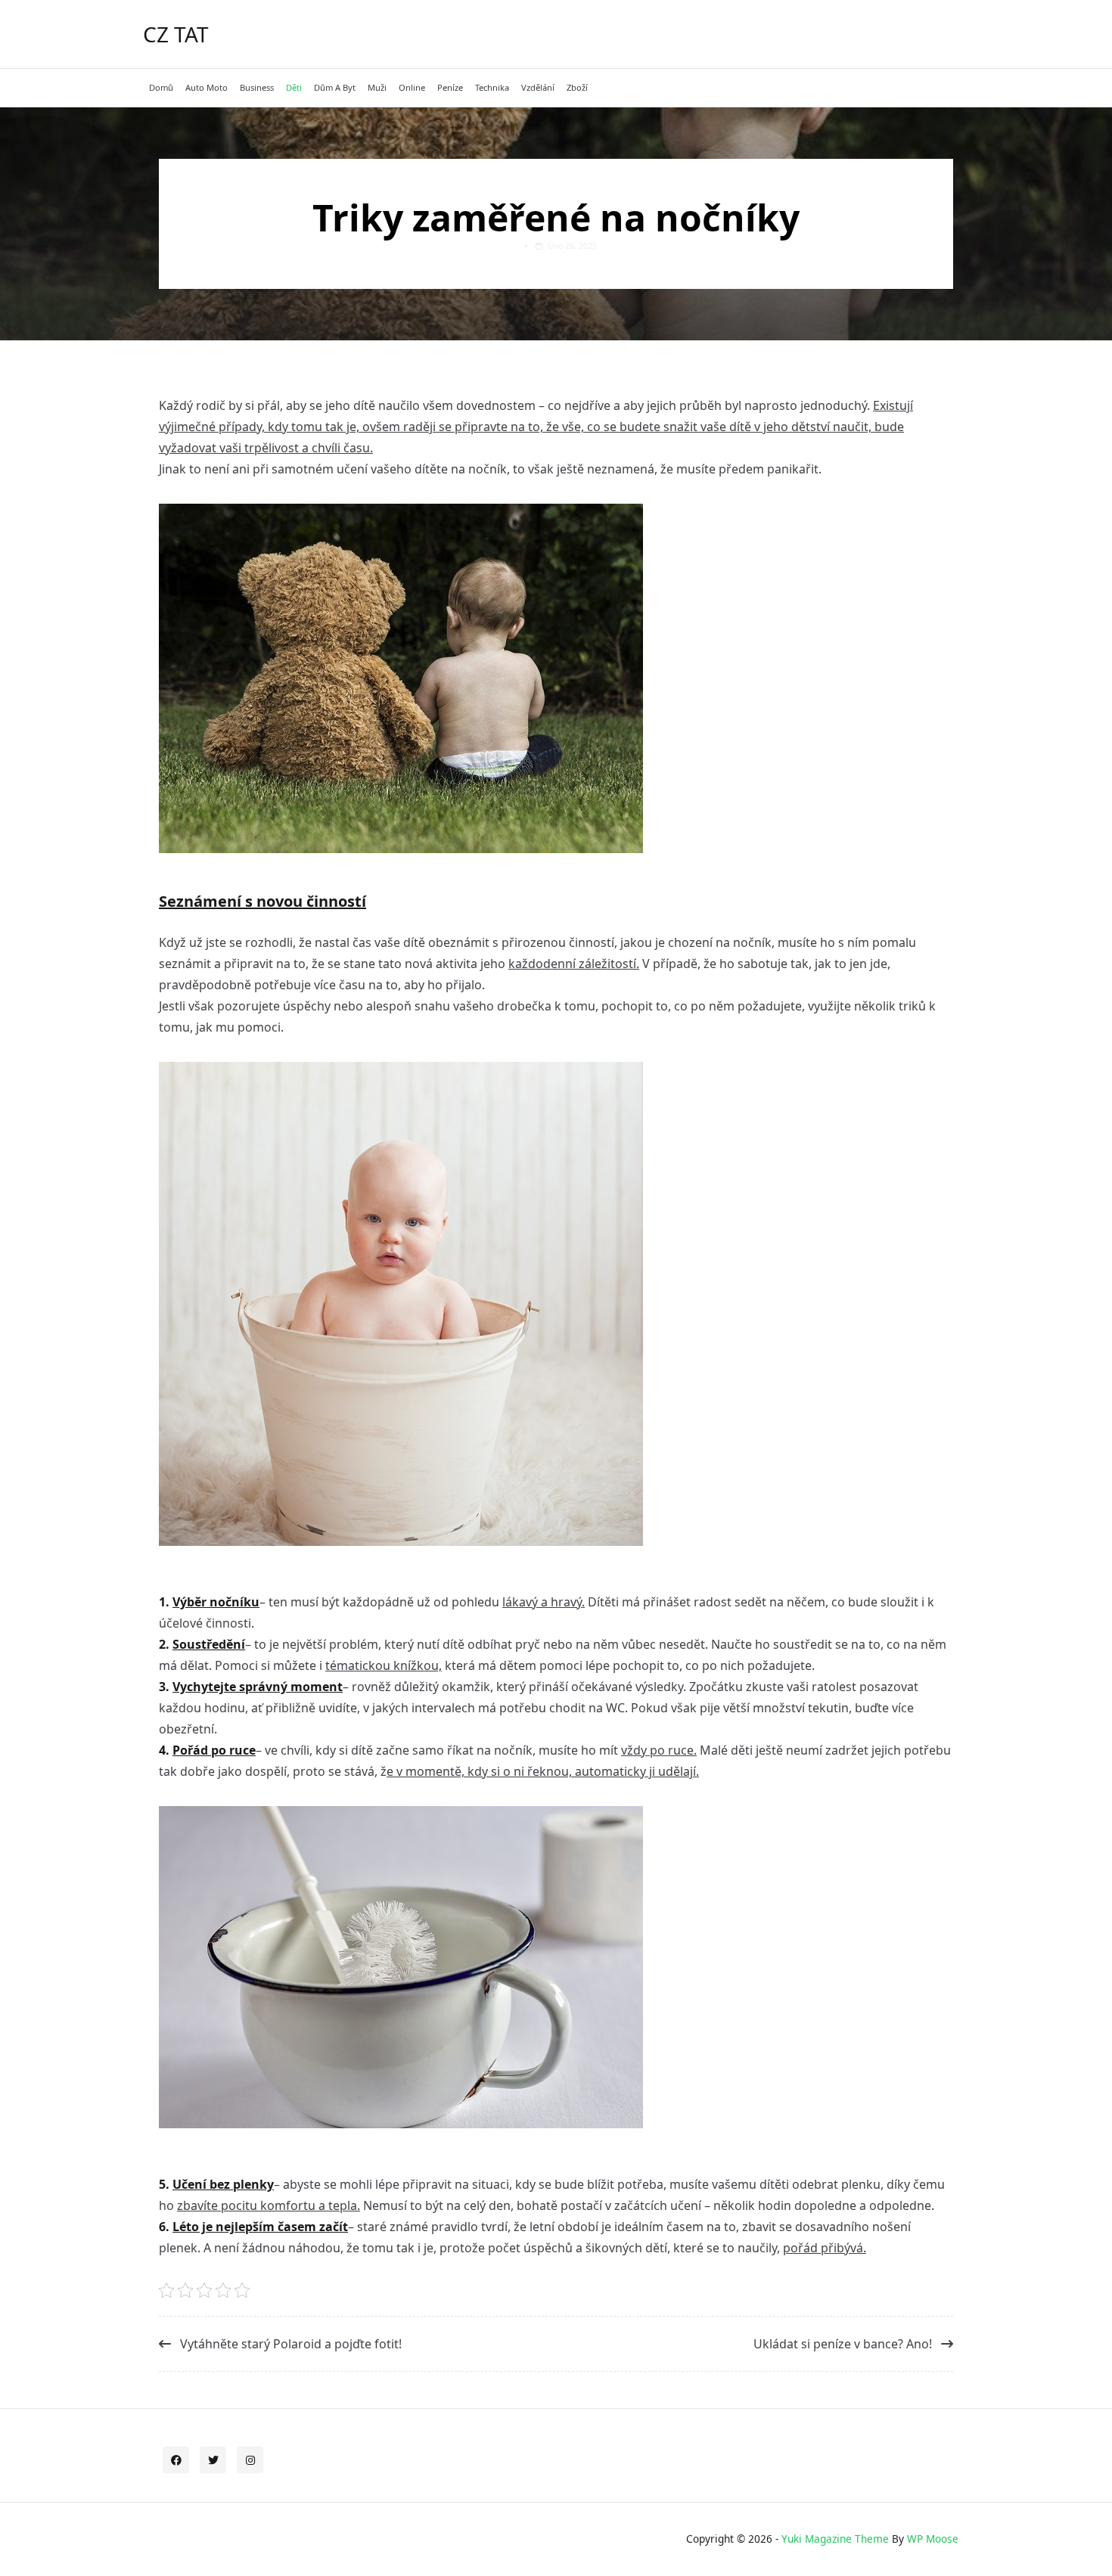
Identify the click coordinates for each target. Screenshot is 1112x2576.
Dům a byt (335, 87)
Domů (161, 87)
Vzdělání (538, 87)
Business (257, 87)
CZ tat (176, 34)
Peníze (450, 87)
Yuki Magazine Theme (835, 2539)
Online (412, 87)
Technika (492, 87)
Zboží (577, 87)
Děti (294, 87)
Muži (377, 87)
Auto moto (207, 87)
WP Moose (933, 2539)
